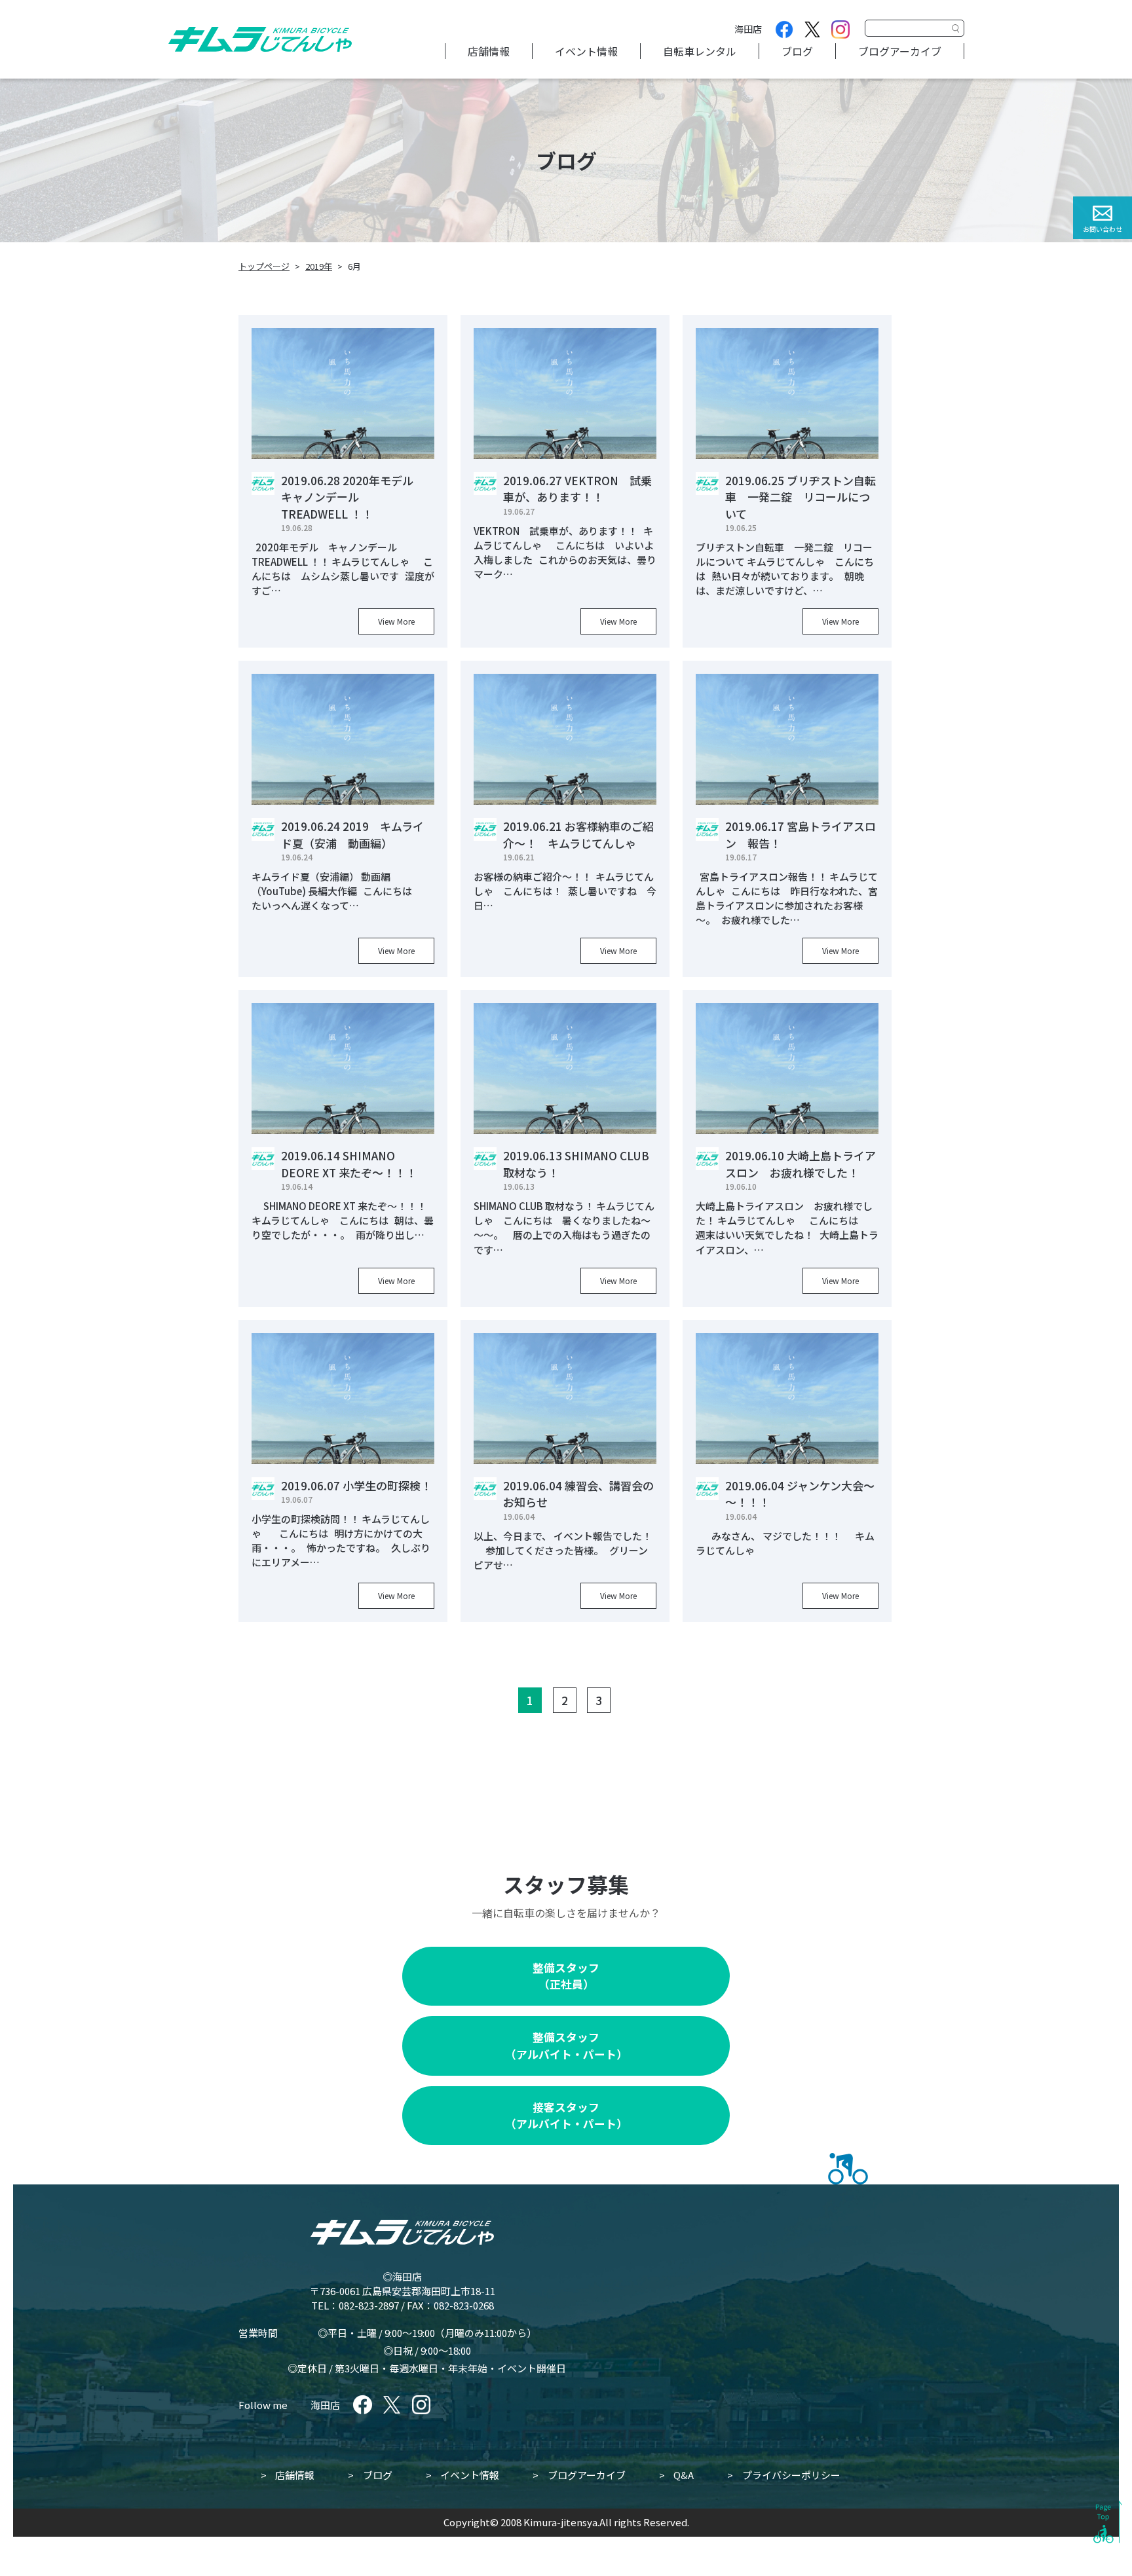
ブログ (797, 51)
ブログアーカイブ (900, 51)
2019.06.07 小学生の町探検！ (356, 1485)
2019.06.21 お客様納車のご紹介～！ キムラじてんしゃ (578, 835)
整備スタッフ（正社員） (566, 1976)
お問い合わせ (1103, 229)
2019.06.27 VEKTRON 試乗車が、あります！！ (577, 489)
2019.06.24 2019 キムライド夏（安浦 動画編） (352, 835)
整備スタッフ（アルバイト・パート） (566, 2045)
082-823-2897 (369, 2305)
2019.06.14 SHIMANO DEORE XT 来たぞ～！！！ (349, 1164)
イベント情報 (586, 51)
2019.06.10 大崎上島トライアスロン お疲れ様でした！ (801, 1164)
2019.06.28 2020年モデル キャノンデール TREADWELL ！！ (353, 497)
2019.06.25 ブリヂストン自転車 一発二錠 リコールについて (801, 497)
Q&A (684, 2475)
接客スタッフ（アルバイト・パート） (566, 2115)
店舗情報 (489, 51)
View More (396, 621)
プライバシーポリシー (791, 2475)
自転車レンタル (700, 51)
